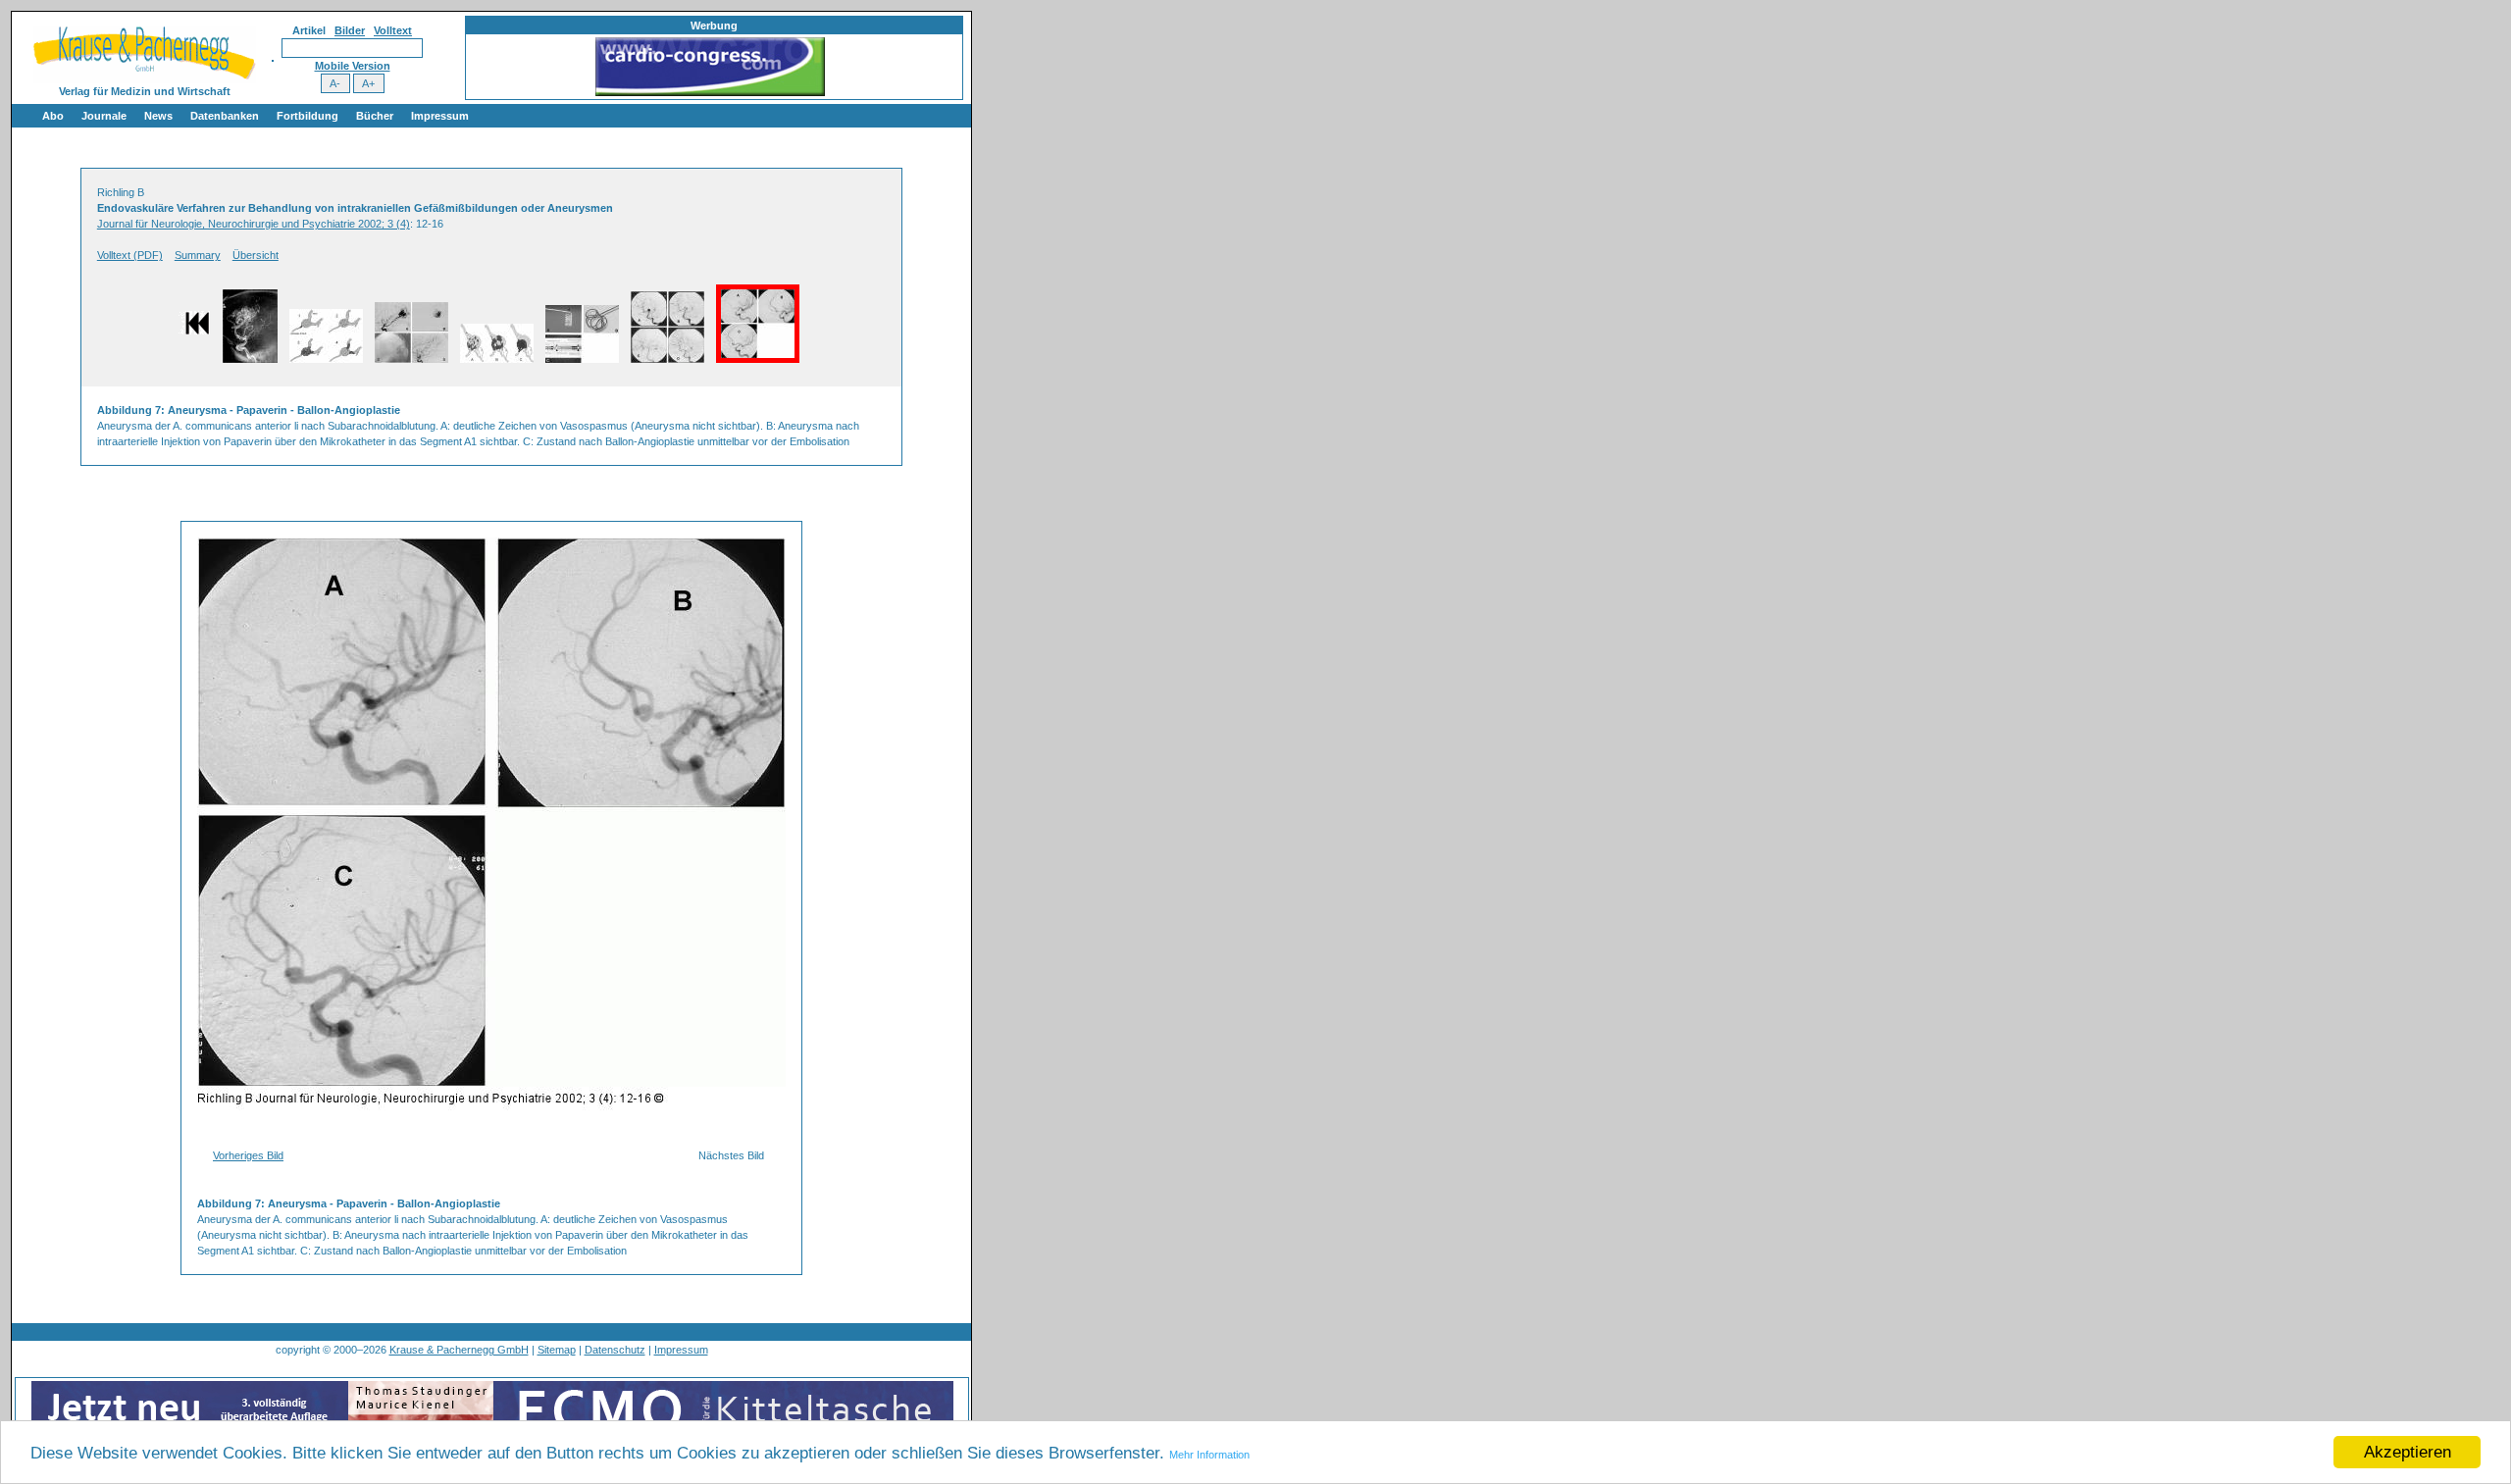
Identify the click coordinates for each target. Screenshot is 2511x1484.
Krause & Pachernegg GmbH (459, 1350)
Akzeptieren (2408, 1452)
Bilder (350, 30)
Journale (104, 116)
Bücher (375, 116)
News (158, 116)
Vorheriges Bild (248, 1155)
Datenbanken (225, 116)
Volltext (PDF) (130, 255)
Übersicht (256, 255)
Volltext (393, 30)
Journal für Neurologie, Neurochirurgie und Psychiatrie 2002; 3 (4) (254, 224)
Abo (53, 116)
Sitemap (557, 1350)
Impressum (440, 116)
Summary (198, 255)
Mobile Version (353, 66)
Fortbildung (307, 116)
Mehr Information (1209, 1455)
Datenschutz (615, 1350)
